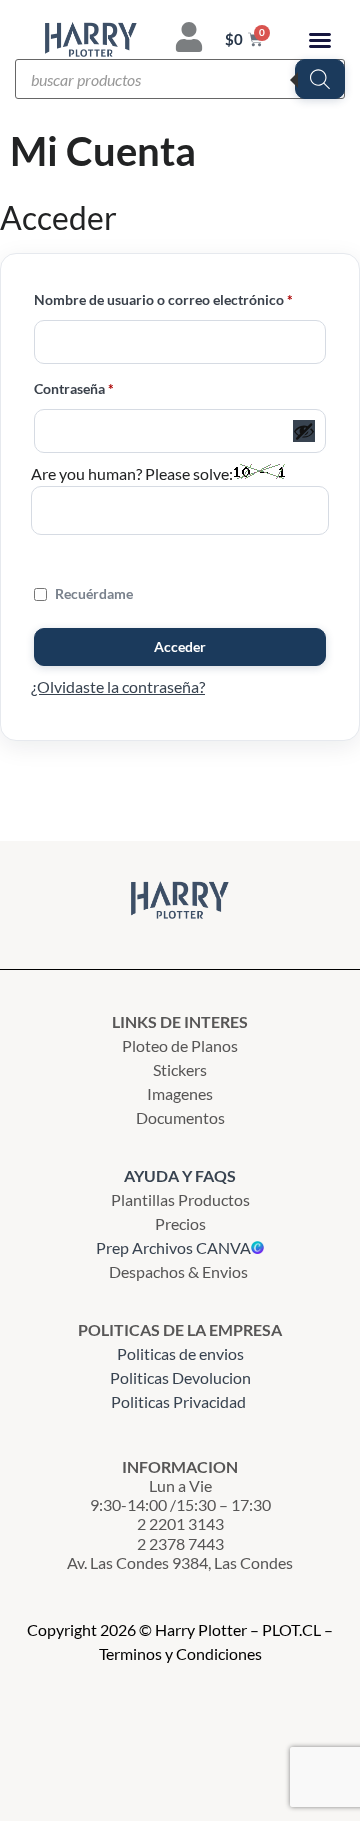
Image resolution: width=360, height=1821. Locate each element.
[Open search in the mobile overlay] (180, 79)
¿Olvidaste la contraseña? (118, 686)
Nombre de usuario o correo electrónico (180, 297)
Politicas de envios (180, 1353)
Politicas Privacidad (180, 1401)
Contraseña (109, 386)
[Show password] (304, 431)
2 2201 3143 (180, 1523)
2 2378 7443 (180, 1543)
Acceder (180, 646)
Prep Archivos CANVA (173, 1247)
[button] (320, 40)
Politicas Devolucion (180, 1377)
